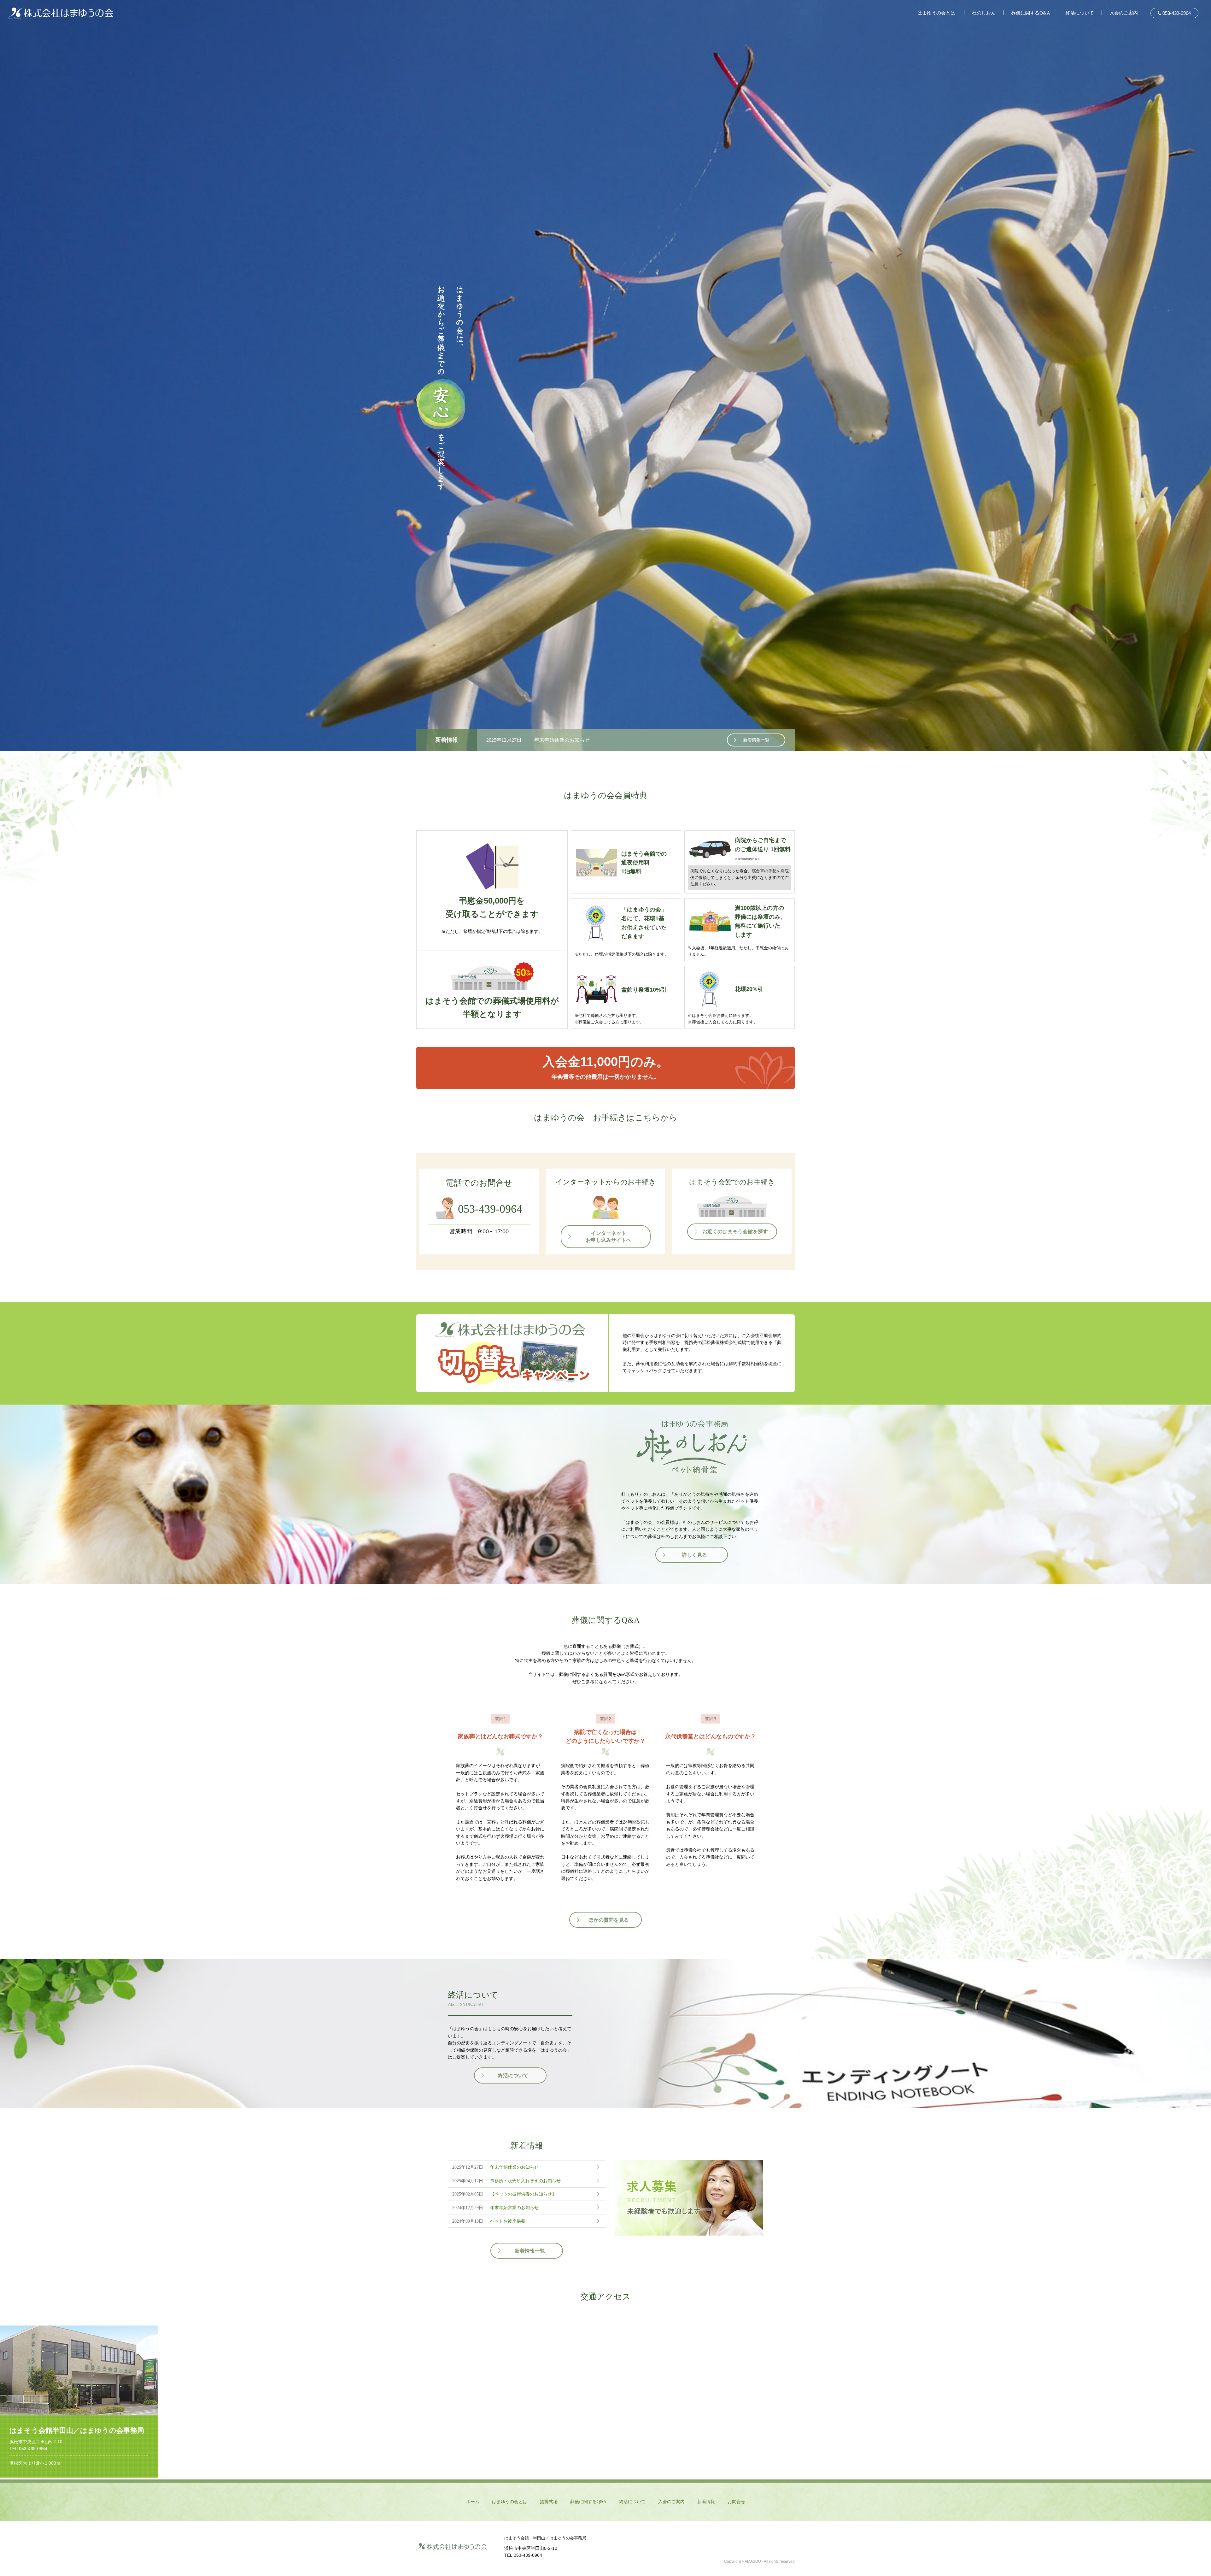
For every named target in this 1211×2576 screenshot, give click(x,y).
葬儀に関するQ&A (1031, 13)
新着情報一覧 (756, 740)
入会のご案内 (1124, 13)
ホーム (473, 2502)
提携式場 (549, 2502)
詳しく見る (694, 1555)
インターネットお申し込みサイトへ (609, 1237)
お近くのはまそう (735, 1232)
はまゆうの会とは (936, 13)
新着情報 (706, 2502)
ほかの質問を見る (609, 1920)
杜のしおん (984, 13)
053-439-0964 (1176, 13)
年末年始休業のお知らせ (562, 740)
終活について (1080, 13)
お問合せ (736, 2502)
